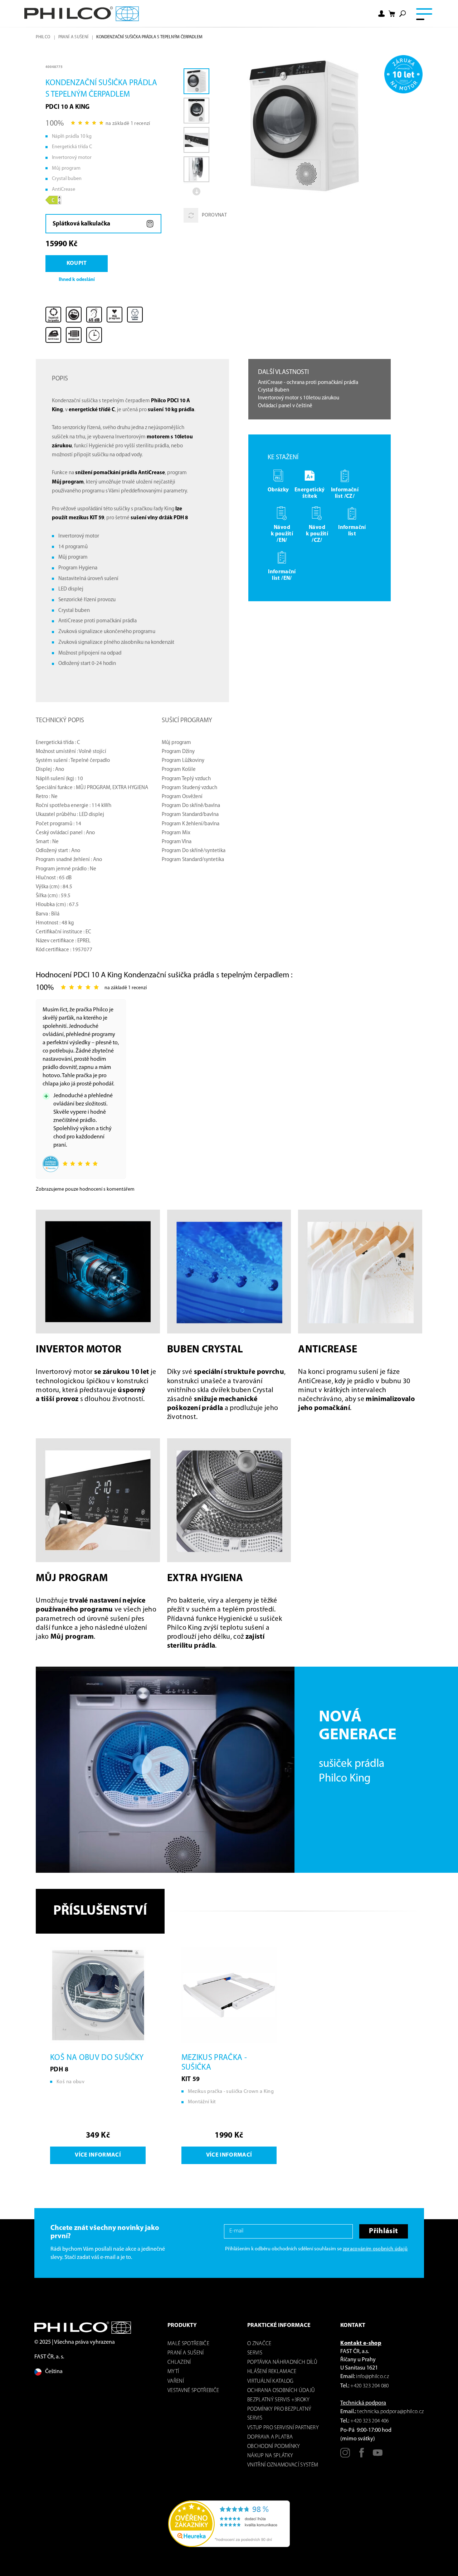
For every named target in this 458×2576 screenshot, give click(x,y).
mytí (173, 2372)
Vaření (176, 2381)
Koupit (77, 263)
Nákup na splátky (270, 2456)
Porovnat (214, 215)
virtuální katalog (271, 2381)
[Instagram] (345, 2455)
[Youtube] (378, 2455)
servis (255, 2353)
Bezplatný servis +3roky (279, 2400)
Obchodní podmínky (274, 2447)
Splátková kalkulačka (81, 224)
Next (196, 191)
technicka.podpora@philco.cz (390, 2412)
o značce (259, 2344)
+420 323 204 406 (369, 2421)
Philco (43, 37)
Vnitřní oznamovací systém (283, 2465)
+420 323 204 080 (369, 2386)
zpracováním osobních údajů (375, 2249)
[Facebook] (362, 2455)
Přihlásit (383, 2231)
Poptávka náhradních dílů (282, 2363)
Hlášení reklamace (272, 2372)
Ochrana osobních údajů (281, 2391)
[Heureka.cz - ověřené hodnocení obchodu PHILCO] (229, 2524)
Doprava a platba (270, 2437)
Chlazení (179, 2363)
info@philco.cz (372, 2377)
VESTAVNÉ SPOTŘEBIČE (193, 2391)
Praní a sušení (74, 37)
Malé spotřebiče (188, 2344)
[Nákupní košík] (392, 14)
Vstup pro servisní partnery (283, 2428)
